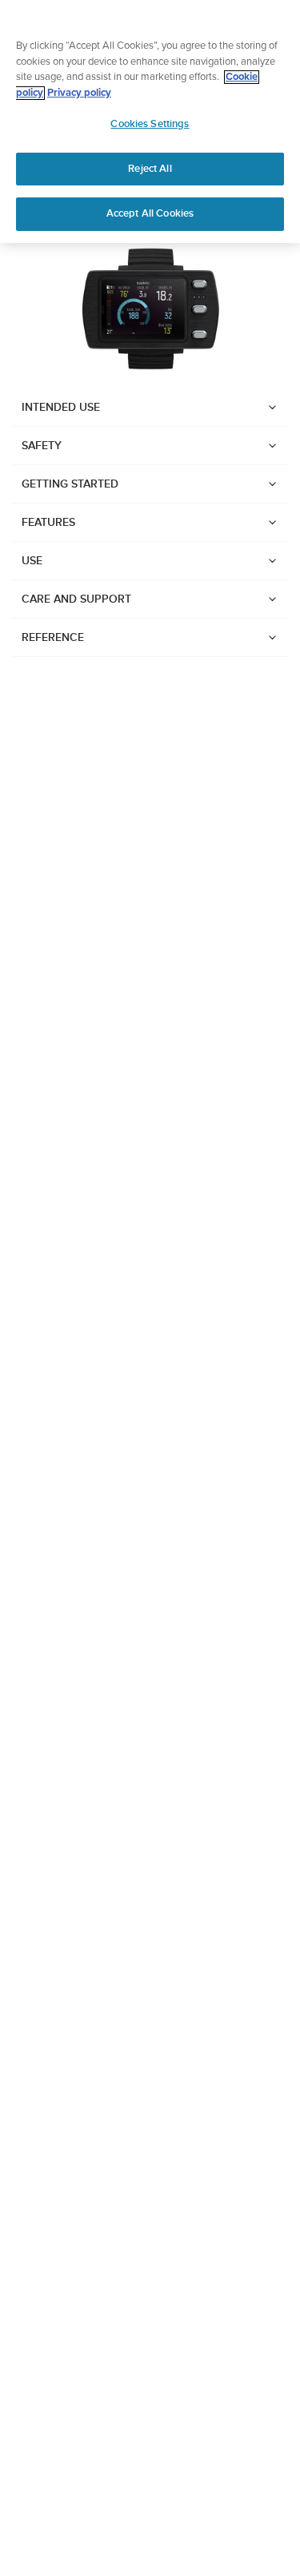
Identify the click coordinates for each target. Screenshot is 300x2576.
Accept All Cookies (150, 213)
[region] (150, 121)
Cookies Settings (150, 124)
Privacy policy (79, 93)
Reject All (150, 169)
